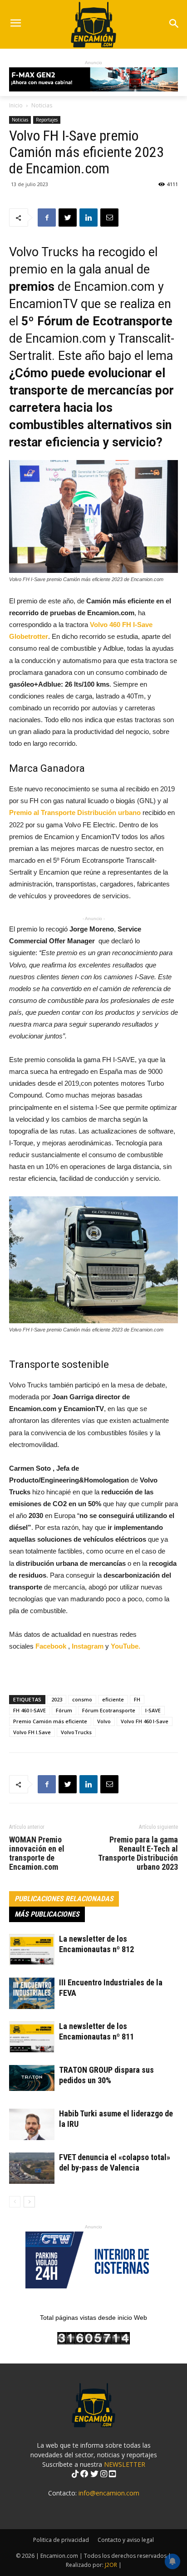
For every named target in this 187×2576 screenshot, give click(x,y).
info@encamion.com (109, 2493)
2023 (57, 1699)
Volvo (104, 1721)
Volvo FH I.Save (32, 1732)
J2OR (111, 2565)
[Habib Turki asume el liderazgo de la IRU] (32, 2124)
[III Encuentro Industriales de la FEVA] (32, 1993)
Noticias (42, 105)
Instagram (89, 1646)
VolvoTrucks (76, 1732)
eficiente (113, 1699)
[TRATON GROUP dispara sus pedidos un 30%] (32, 2078)
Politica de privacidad (61, 2540)
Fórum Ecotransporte (109, 1710)
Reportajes (47, 120)
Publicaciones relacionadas (64, 1899)
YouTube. (125, 1646)
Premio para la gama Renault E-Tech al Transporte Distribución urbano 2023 (138, 1853)
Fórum (64, 1710)
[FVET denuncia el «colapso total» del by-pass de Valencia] (32, 2168)
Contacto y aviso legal (126, 2540)
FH (137, 1699)
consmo (82, 1699)
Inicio (16, 105)
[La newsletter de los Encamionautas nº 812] (32, 1950)
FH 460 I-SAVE (30, 1710)
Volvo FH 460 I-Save (145, 1721)
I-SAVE (153, 1710)
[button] (174, 24)
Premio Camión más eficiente (50, 1721)
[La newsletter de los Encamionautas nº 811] (32, 2037)
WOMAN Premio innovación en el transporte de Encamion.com (37, 1853)
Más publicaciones (47, 1914)
